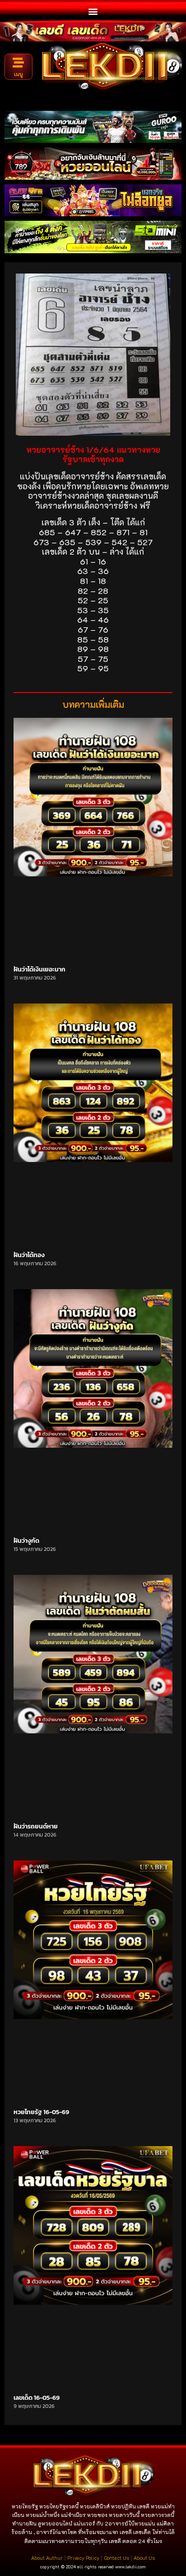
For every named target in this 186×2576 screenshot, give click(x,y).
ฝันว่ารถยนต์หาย (36, 1826)
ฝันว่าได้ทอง (29, 1255)
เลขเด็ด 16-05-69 (37, 2398)
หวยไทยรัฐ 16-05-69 (41, 2112)
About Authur (47, 2558)
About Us (144, 2558)
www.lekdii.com (130, 2567)
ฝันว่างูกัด (26, 1541)
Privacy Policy (83, 2558)
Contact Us (116, 2558)
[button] (93, 11)
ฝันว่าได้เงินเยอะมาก (40, 969)
